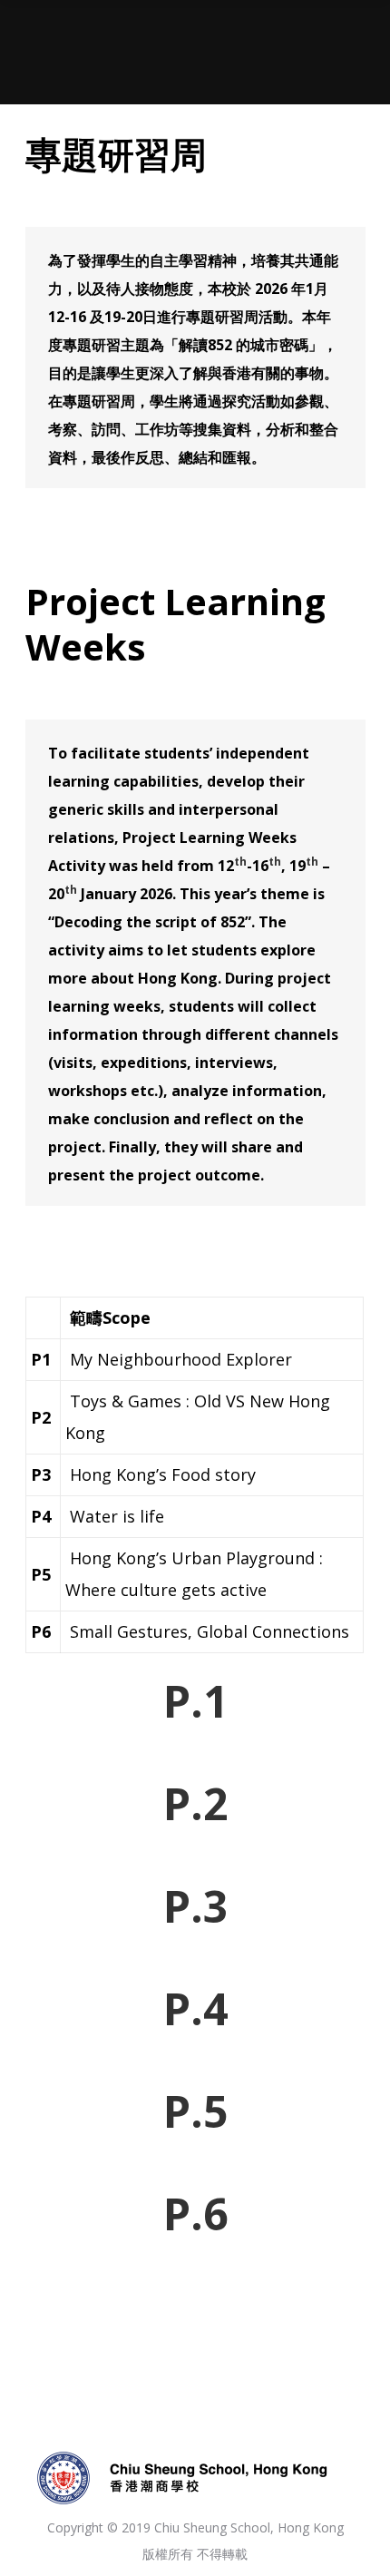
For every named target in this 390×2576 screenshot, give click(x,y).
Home (138, 64)
